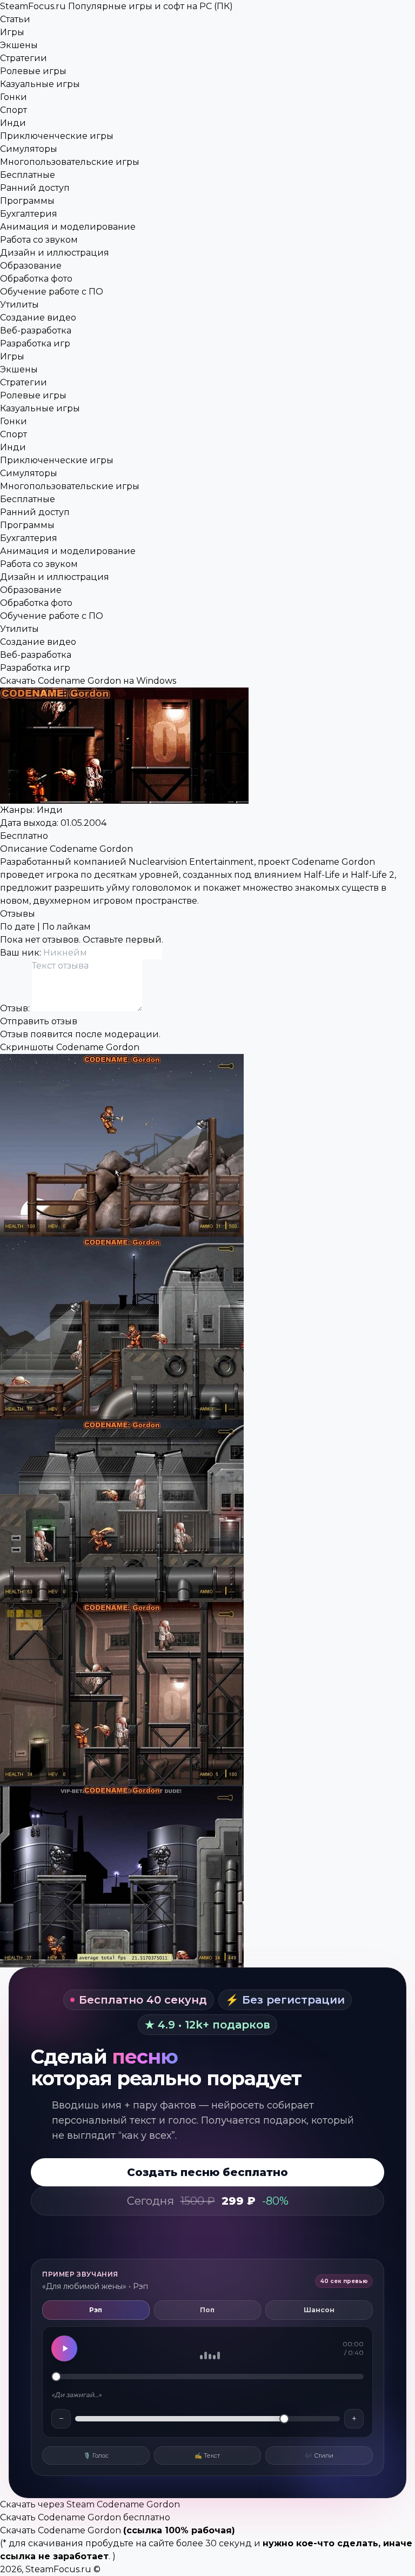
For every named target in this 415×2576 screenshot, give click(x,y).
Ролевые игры (33, 71)
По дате (18, 927)
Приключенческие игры (57, 136)
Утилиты (19, 305)
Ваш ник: (22, 953)
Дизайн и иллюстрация (55, 253)
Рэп (96, 2310)
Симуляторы (29, 149)
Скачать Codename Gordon (61, 2530)
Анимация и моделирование (68, 227)
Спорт (14, 110)
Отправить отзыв (39, 1021)
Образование (31, 266)
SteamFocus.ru (116, 6)
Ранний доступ (35, 188)
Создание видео (38, 318)
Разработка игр (35, 343)
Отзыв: (16, 1008)
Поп (207, 2310)
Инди (13, 123)
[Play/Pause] (64, 2348)
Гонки (14, 97)
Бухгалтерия (29, 214)
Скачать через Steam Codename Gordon (90, 2504)
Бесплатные (28, 175)
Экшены (19, 45)
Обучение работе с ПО (52, 292)
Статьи (15, 19)
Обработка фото (36, 279)
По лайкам (66, 927)
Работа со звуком (39, 240)
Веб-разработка (36, 331)
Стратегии (24, 58)
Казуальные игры (40, 84)
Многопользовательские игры (70, 162)
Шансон (319, 2310)
